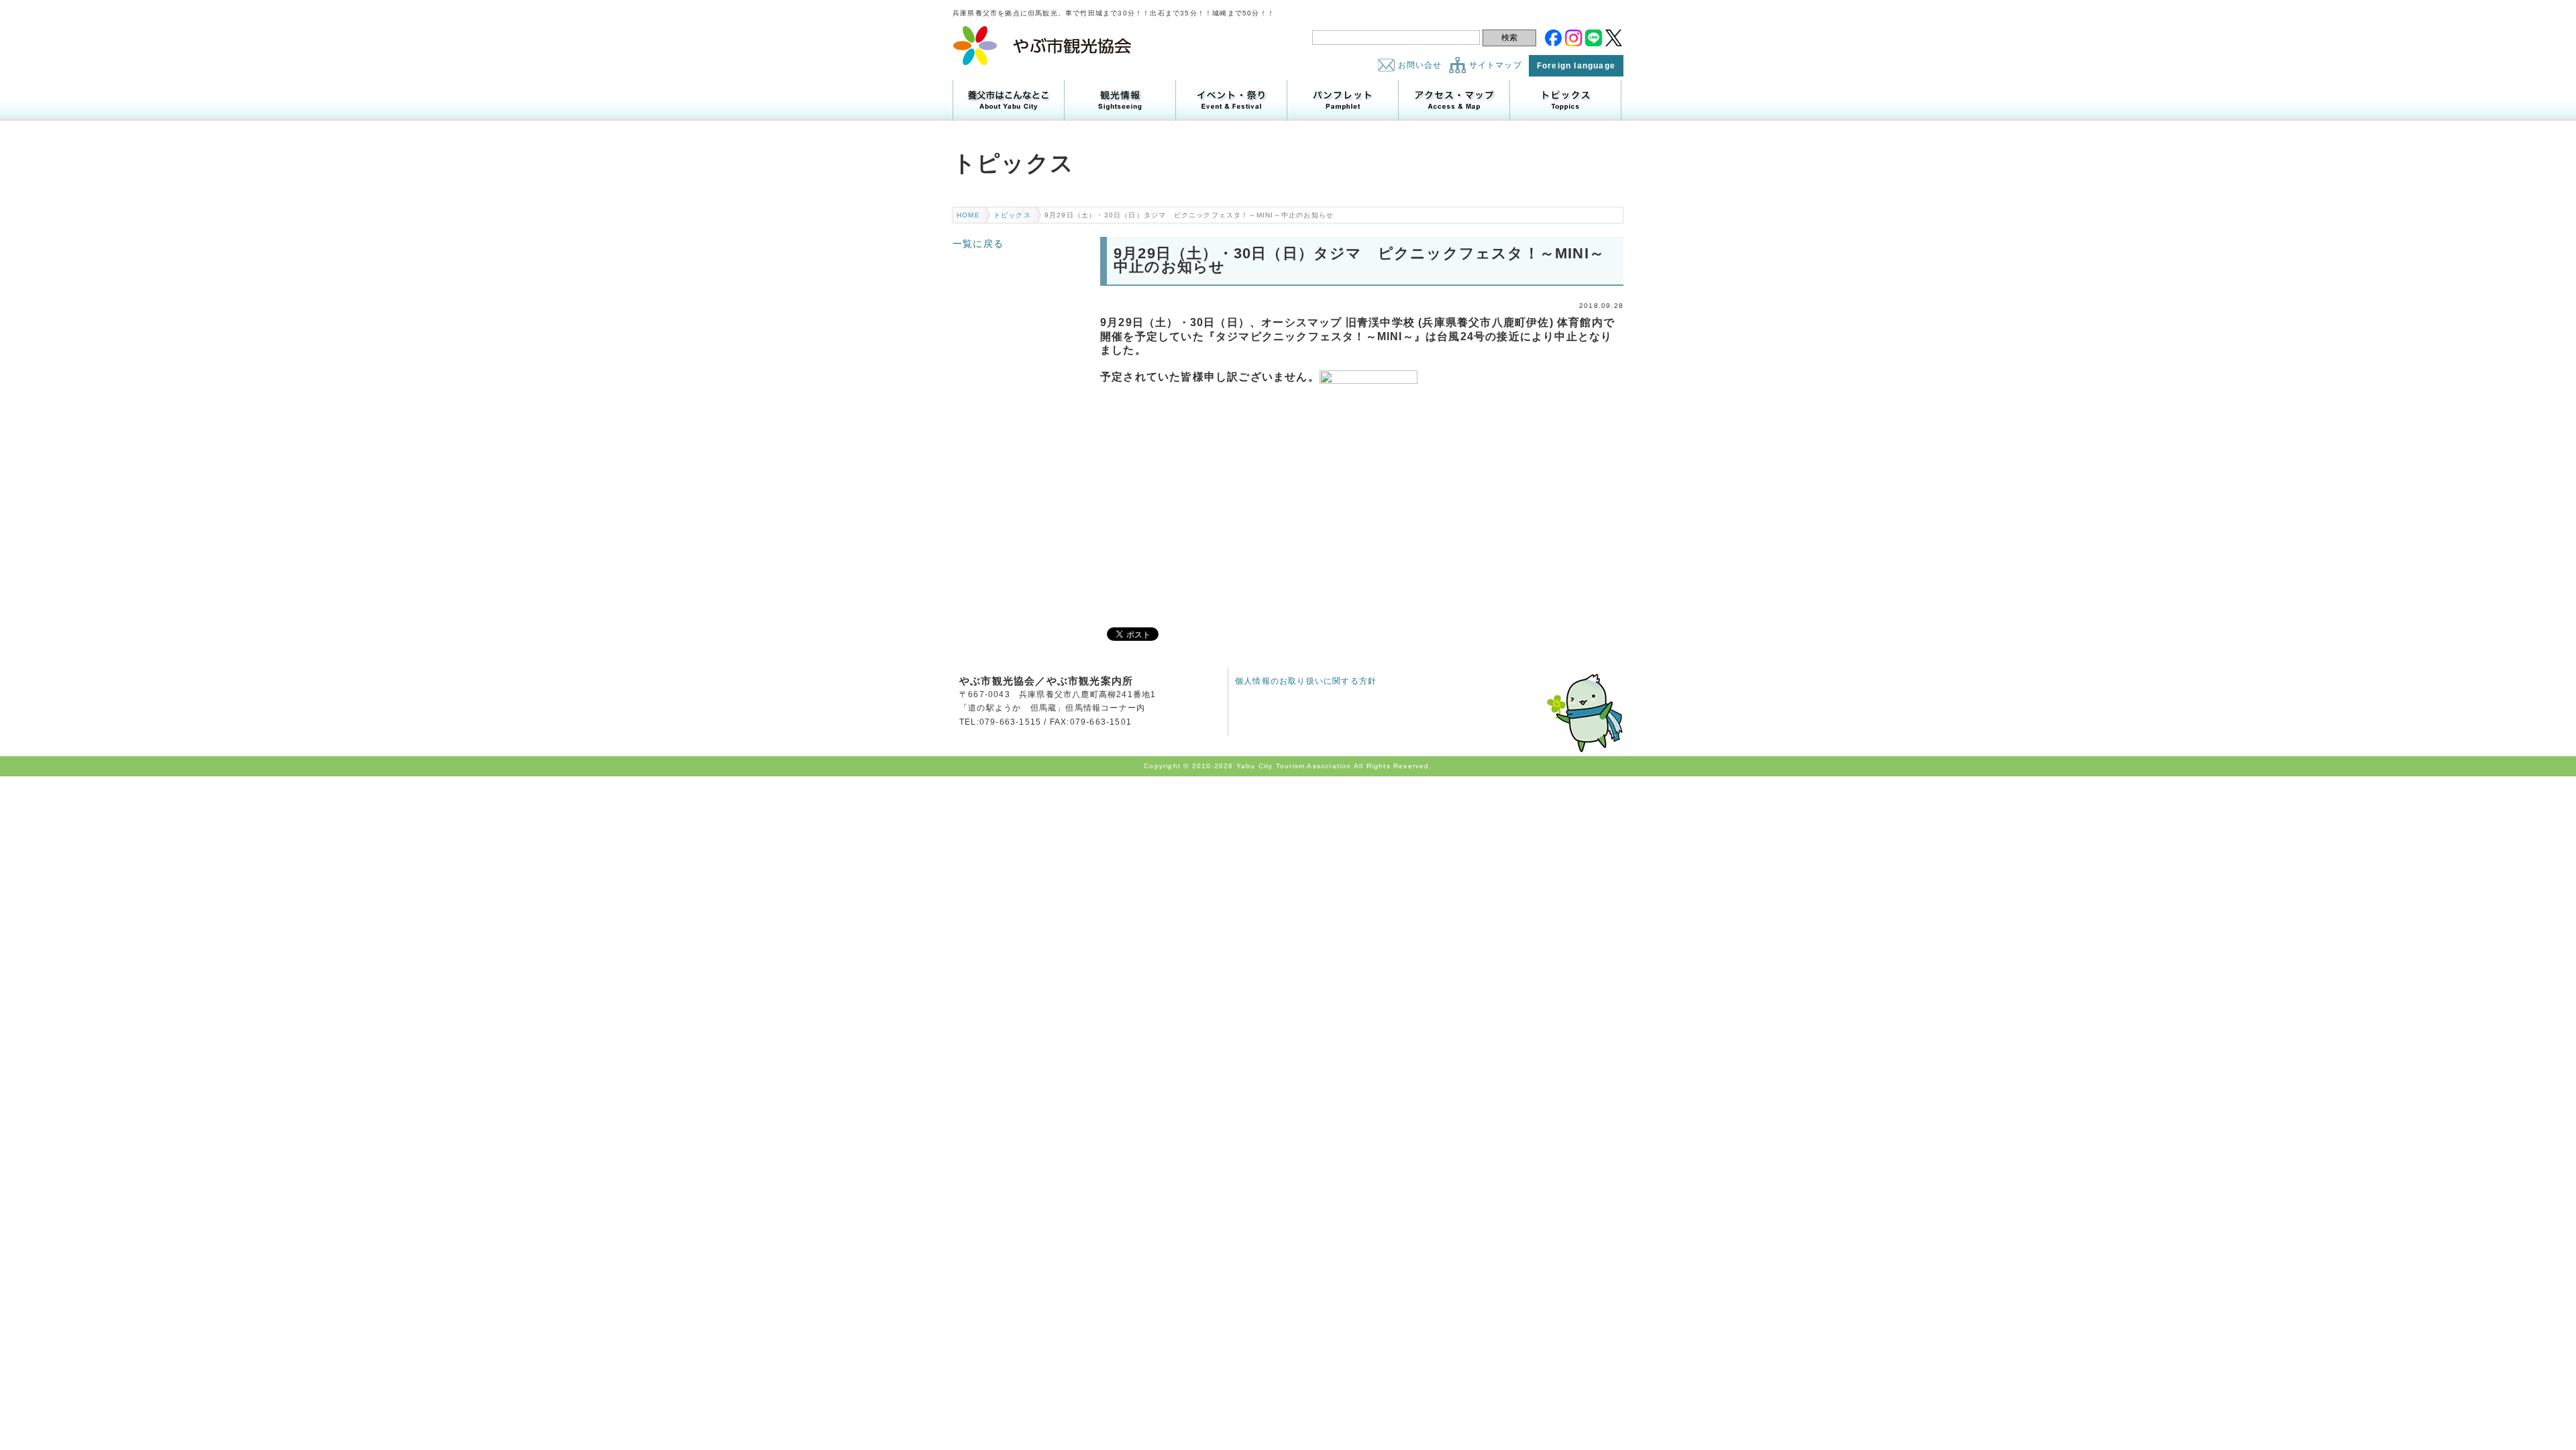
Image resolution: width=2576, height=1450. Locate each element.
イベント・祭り (1231, 100)
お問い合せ (1420, 65)
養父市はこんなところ (1009, 100)
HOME (968, 215)
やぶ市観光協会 (1043, 46)
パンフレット (1343, 100)
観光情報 (1120, 100)
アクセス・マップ (1454, 100)
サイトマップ (1496, 65)
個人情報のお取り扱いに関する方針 (1306, 681)
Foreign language (1576, 66)
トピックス (1565, 100)
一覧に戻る (978, 244)
